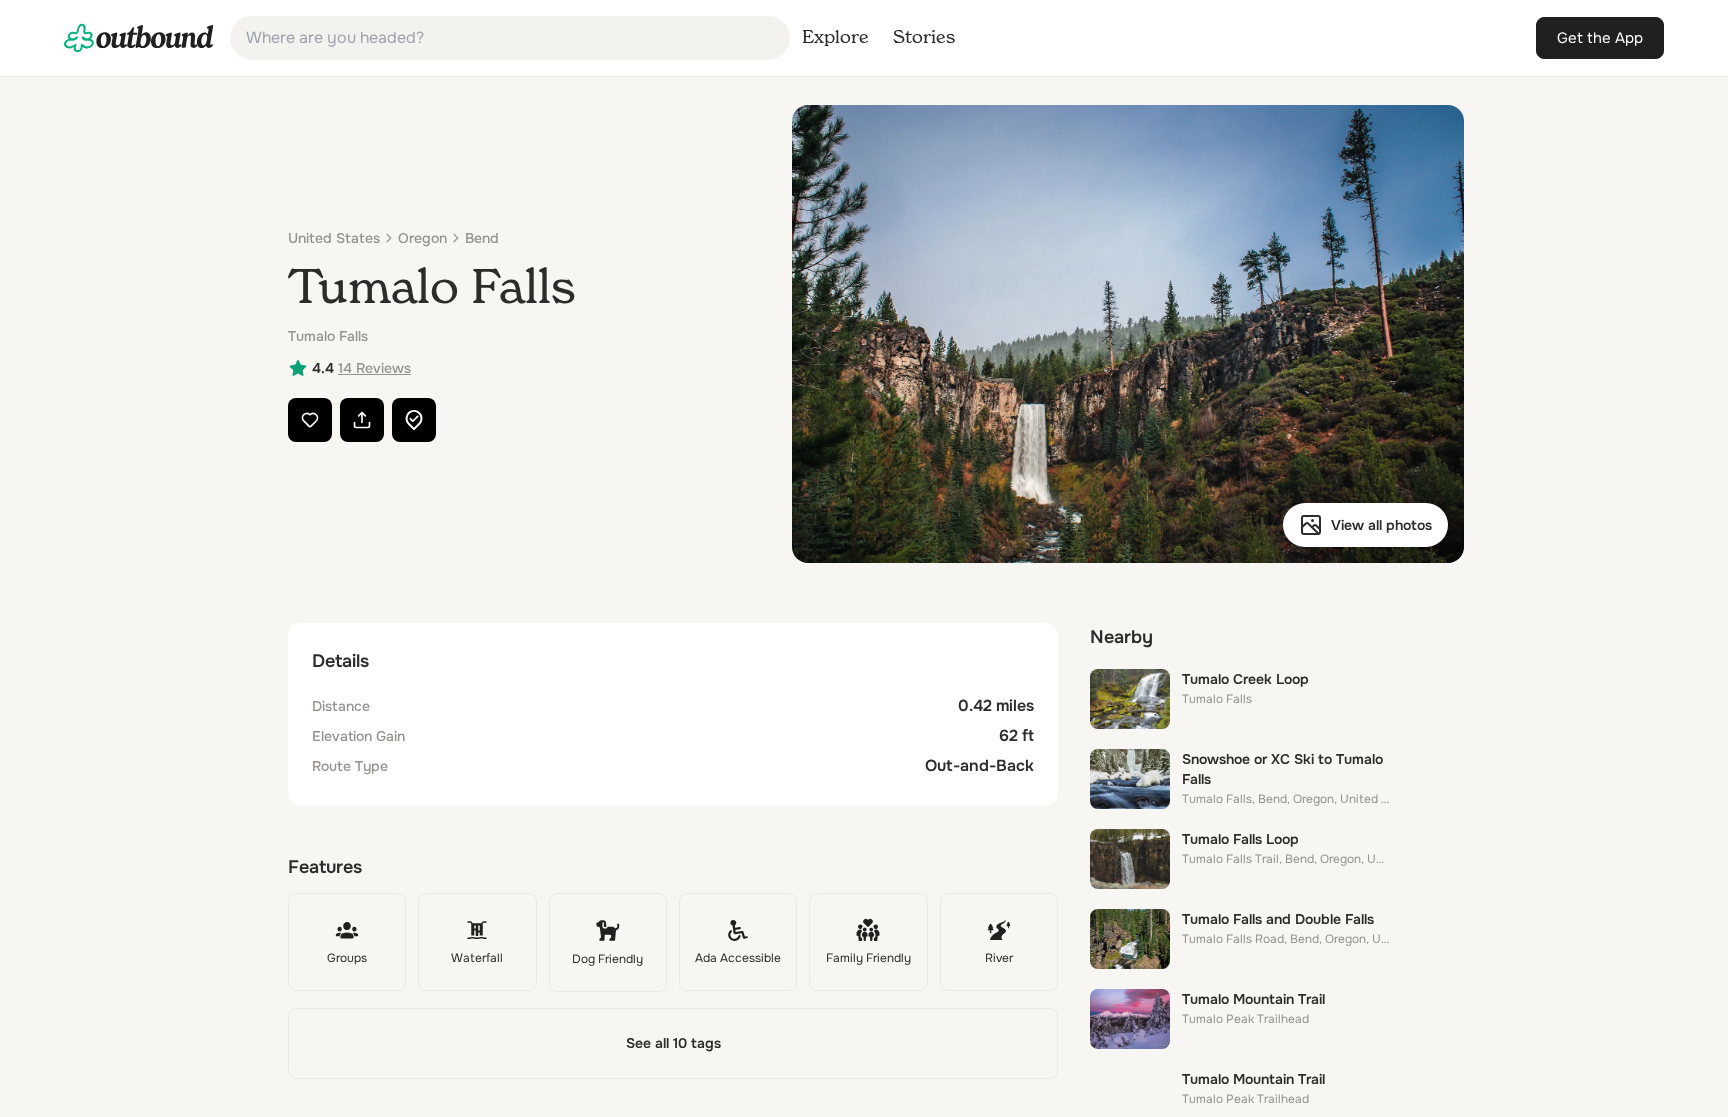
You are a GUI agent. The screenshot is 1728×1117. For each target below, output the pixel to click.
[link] (139, 38)
